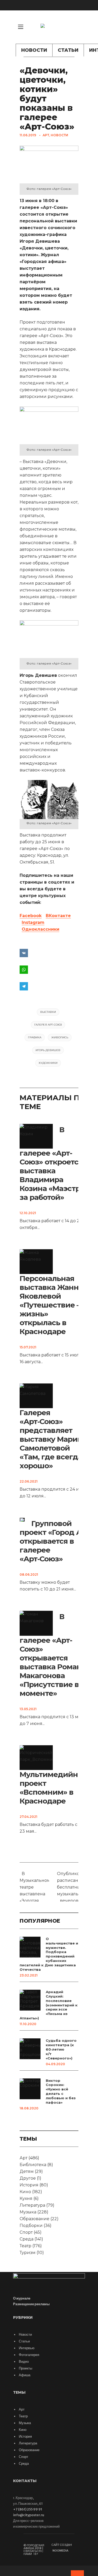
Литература (32, 2205)
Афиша (25, 2375)
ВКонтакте (58, 916)
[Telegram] (49, 986)
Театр (25, 2246)
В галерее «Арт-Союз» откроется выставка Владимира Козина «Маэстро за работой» (52, 1163)
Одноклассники (41, 929)
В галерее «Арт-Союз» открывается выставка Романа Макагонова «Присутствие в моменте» (53, 1655)
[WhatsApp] (49, 970)
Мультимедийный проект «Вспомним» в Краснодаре (54, 1788)
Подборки (31, 2226)
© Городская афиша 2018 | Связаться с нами (34, 2550)
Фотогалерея (29, 2355)
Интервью (27, 2348)
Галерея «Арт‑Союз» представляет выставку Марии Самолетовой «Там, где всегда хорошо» (51, 1439)
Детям (27, 2171)
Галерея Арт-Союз (48, 1025)
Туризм (28, 2253)
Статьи (68, 50)
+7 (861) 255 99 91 (28, 2509)
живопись (60, 1037)
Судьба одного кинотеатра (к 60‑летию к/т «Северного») (61, 2049)
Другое (28, 2178)
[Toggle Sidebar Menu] (21, 27)
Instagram (33, 922)
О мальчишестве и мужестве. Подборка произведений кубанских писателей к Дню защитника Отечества (49, 1954)
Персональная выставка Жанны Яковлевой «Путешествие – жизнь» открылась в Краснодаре (52, 1305)
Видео (24, 2362)
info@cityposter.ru (29, 2515)
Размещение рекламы (31, 2304)
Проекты (25, 2368)
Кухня (26, 2198)
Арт (46, 135)
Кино (25, 2192)
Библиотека (33, 2165)
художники (48, 1063)
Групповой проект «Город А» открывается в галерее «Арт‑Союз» (53, 1541)
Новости (34, 50)
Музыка (28, 2212)
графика (35, 1037)
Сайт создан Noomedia (62, 2548)
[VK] (78, 35)
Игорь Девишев (48, 1050)
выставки (48, 1012)
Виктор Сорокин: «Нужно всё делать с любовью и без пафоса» (61, 2091)
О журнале (22, 2298)
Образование (34, 2219)
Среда (27, 2239)
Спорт (26, 2232)
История (29, 2185)
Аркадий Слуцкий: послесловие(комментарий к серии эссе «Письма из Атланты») (49, 2005)
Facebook (31, 916)
